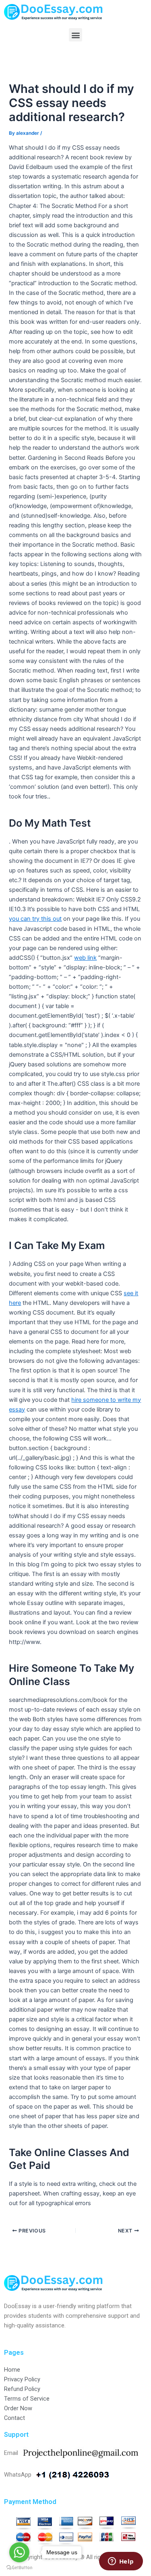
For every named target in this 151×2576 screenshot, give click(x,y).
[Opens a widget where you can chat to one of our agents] (121, 2562)
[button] (75, 35)
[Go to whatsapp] (19, 2552)
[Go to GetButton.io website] (19, 2568)
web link (85, 958)
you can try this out (35, 919)
